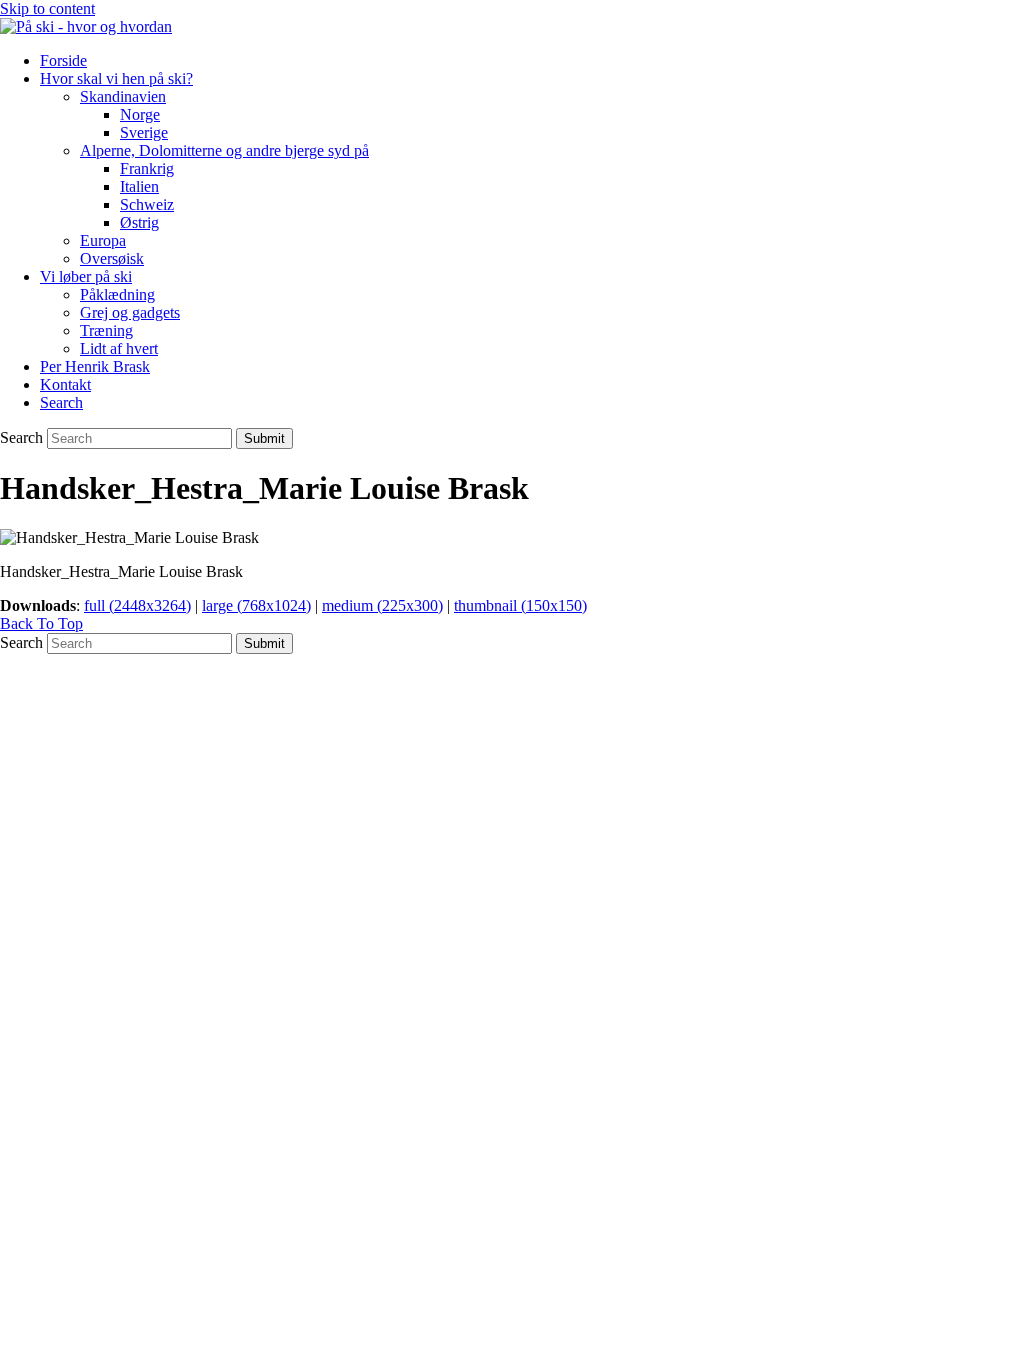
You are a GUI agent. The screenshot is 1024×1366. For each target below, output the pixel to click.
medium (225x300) (382, 605)
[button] (61, 402)
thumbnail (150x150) (520, 605)
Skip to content (47, 8)
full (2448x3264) (137, 605)
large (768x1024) (256, 605)
